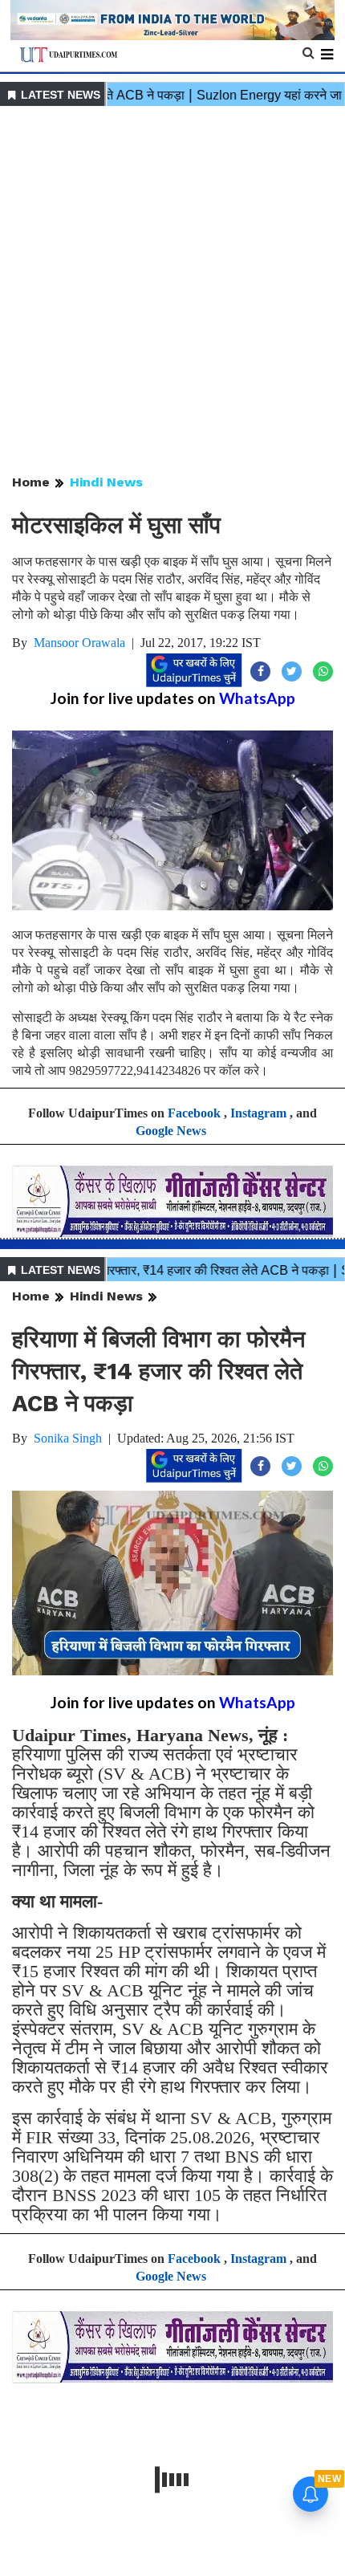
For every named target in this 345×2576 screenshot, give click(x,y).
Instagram (258, 1113)
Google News (171, 1131)
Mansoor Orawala (79, 643)
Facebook (194, 1113)
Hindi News (106, 482)
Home (31, 482)
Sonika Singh (68, 1438)
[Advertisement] (172, 291)
